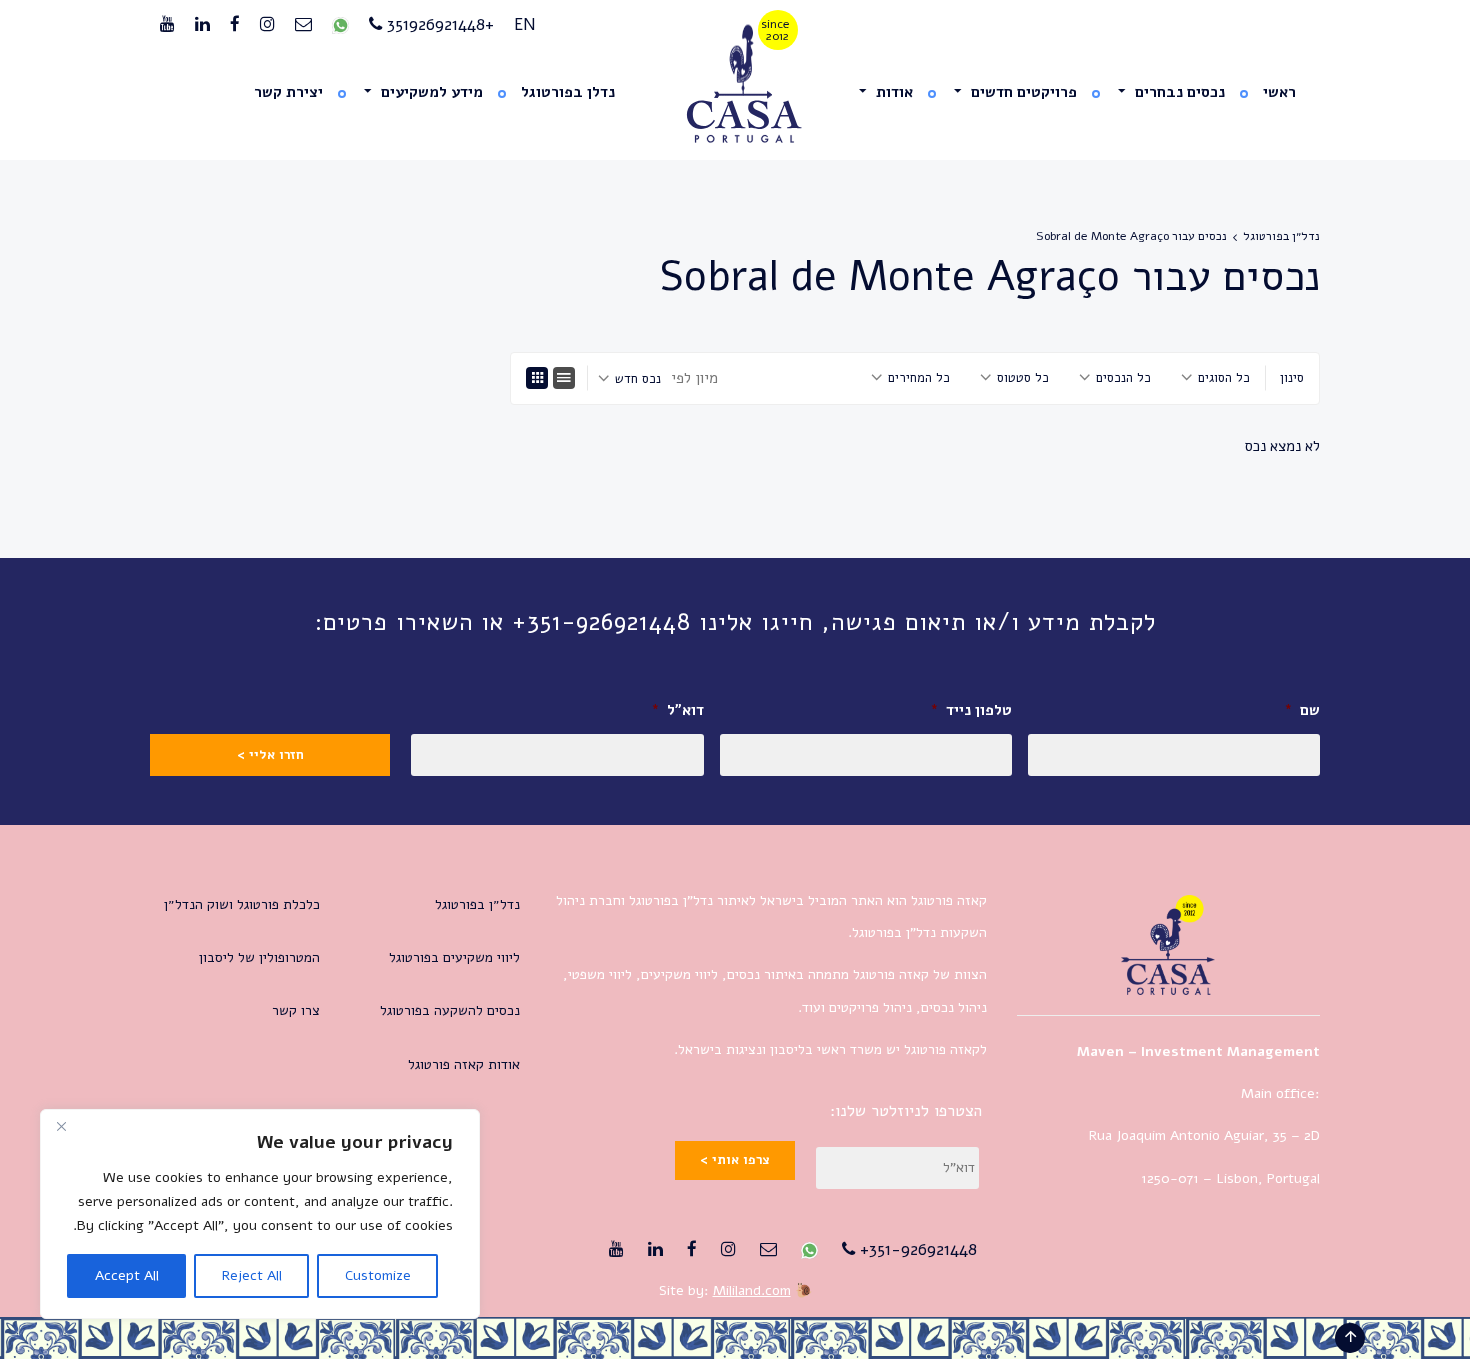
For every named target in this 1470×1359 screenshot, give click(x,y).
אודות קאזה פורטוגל (464, 1064)
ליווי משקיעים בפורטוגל (454, 957)
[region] (260, 1214)
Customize (378, 1275)
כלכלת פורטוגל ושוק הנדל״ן (242, 904)
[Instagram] (267, 25)
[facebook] (235, 25)
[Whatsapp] (340, 25)
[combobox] (1215, 378)
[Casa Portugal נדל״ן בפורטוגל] (735, 84)
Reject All (252, 1275)
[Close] (61, 1126)
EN (525, 24)
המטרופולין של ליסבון (259, 957)
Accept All (127, 1275)
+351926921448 (438, 24)
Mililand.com (752, 1290)
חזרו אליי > (270, 755)
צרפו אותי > (735, 1160)
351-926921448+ (916, 1249)
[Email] (303, 25)
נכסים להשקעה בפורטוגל (450, 1010)
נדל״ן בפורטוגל (1281, 236)
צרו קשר (296, 1010)
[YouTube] (167, 25)
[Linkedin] (202, 25)
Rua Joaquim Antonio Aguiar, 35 (1188, 1135)
